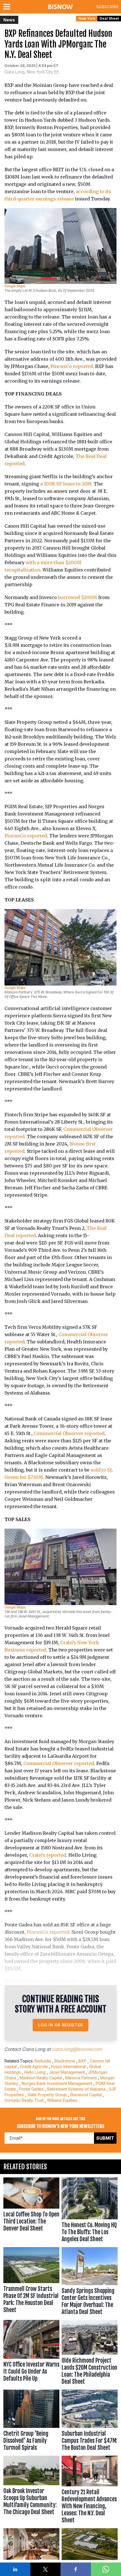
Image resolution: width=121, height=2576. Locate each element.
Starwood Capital (86, 2095)
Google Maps (15, 286)
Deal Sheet (109, 18)
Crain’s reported (48, 1855)
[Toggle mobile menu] (8, 7)
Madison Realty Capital (41, 2078)
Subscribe (107, 7)
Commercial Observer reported (69, 1433)
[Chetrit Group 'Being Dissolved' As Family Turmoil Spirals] (31, 2422)
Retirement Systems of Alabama (76, 2089)
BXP (82, 2061)
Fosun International (69, 2067)
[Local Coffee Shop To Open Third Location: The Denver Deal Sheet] (31, 2211)
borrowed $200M (78, 597)
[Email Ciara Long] (56, 72)
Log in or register (61, 2025)
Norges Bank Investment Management (57, 2083)
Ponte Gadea (31, 2089)
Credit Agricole (34, 2067)
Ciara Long (34, 2049)
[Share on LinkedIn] (15, 2569)
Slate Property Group (47, 2095)
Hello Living (35, 2072)
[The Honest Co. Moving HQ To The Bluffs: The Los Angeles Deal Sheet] (90, 2211)
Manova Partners (81, 2078)
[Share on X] (46, 2569)
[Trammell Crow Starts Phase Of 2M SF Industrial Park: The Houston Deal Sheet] (31, 2282)
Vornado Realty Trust (24, 2100)
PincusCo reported (72, 366)
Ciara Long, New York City (29, 72)
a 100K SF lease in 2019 (66, 484)
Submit (105, 2138)
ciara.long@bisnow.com (77, 2049)
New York (87, 18)
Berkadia (43, 2061)
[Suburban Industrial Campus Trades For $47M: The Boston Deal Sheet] (90, 2422)
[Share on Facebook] (76, 2569)
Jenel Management (67, 2072)
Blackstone (65, 2061)
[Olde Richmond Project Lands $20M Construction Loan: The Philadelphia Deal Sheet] (90, 2354)
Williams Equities (62, 2100)
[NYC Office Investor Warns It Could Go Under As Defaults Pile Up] (31, 2354)
